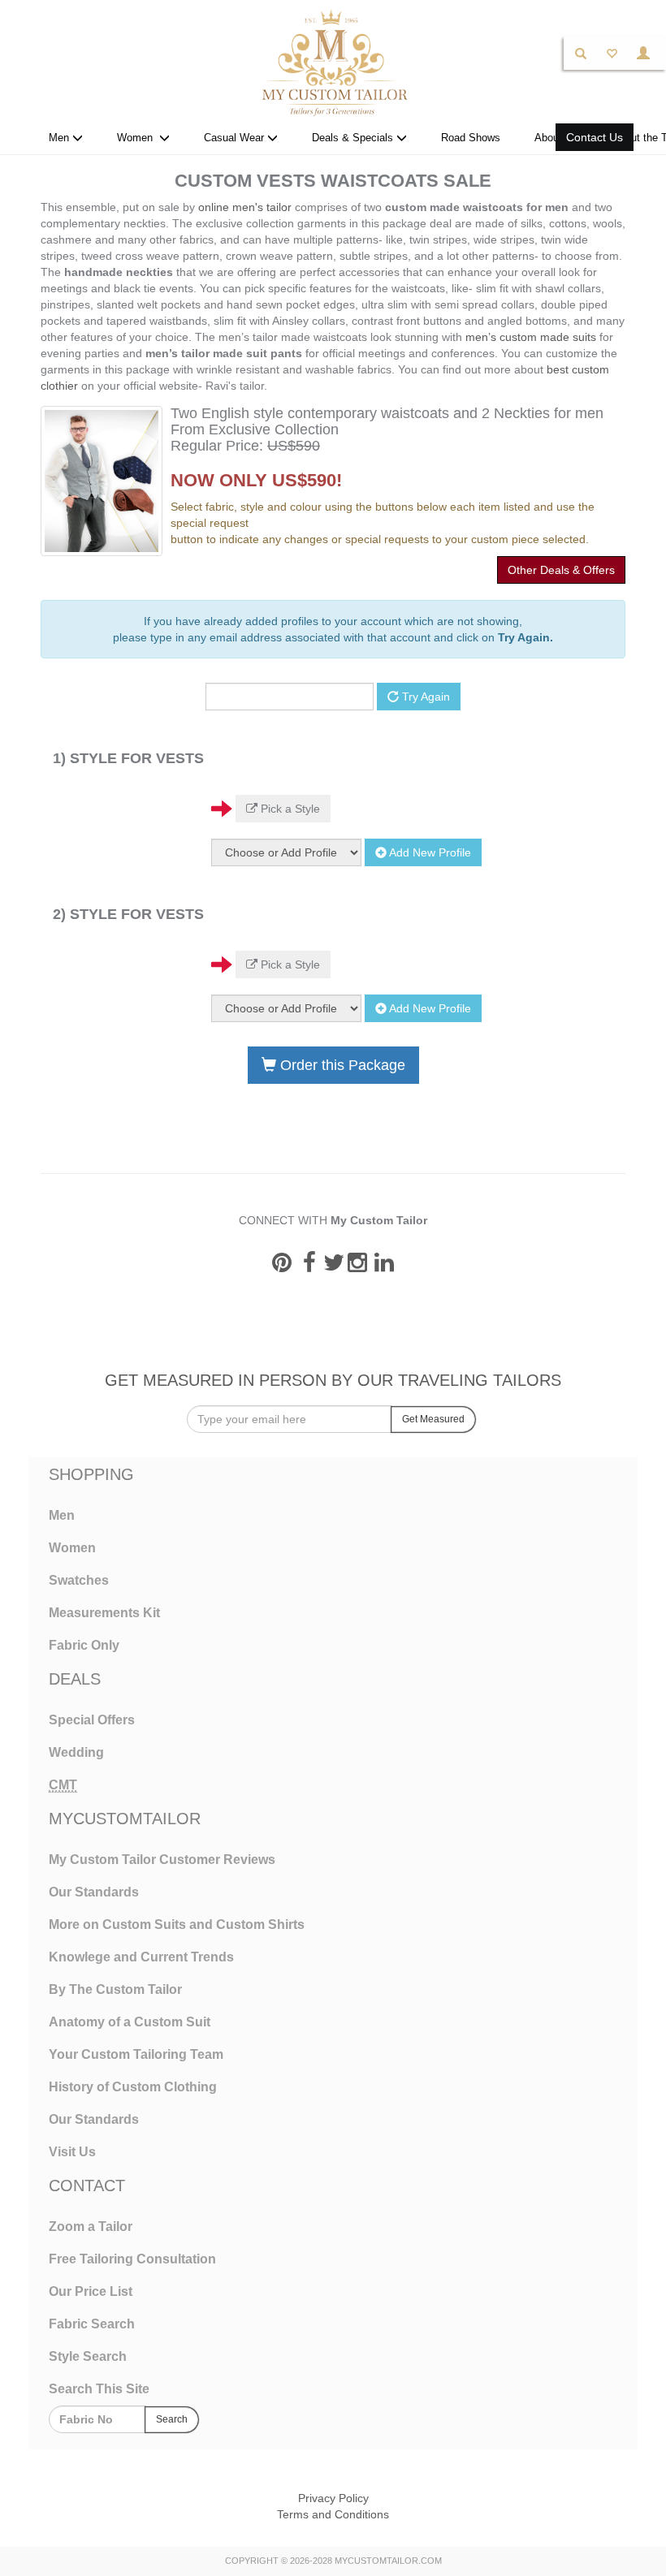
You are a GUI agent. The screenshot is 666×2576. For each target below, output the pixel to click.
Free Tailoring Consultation (132, 2259)
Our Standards (94, 1892)
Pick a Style (289, 809)
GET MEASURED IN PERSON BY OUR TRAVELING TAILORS (333, 1380)
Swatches (79, 1580)
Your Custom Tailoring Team (136, 2054)
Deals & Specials (354, 138)
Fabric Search (92, 2324)
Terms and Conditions (333, 2514)
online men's (231, 207)
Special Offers (92, 1720)
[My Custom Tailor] (333, 62)
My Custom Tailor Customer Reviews (162, 1860)
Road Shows (471, 138)
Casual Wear (236, 138)
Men (61, 138)
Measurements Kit (104, 1613)
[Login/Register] (643, 53)
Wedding (76, 1752)
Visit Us (72, 2152)
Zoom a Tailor (91, 2226)
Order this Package (341, 1065)
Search (172, 2419)
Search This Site (99, 2389)
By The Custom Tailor (115, 1989)
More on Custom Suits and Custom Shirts (177, 1924)
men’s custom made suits (531, 337)
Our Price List (91, 2291)
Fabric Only (84, 1645)
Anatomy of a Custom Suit (130, 2022)
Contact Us (595, 137)
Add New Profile (429, 852)
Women (138, 138)
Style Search (88, 2356)
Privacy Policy (333, 2498)
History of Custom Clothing (133, 2087)
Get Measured (433, 1419)
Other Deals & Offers (561, 570)
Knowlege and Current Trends (141, 1957)
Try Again (424, 697)
